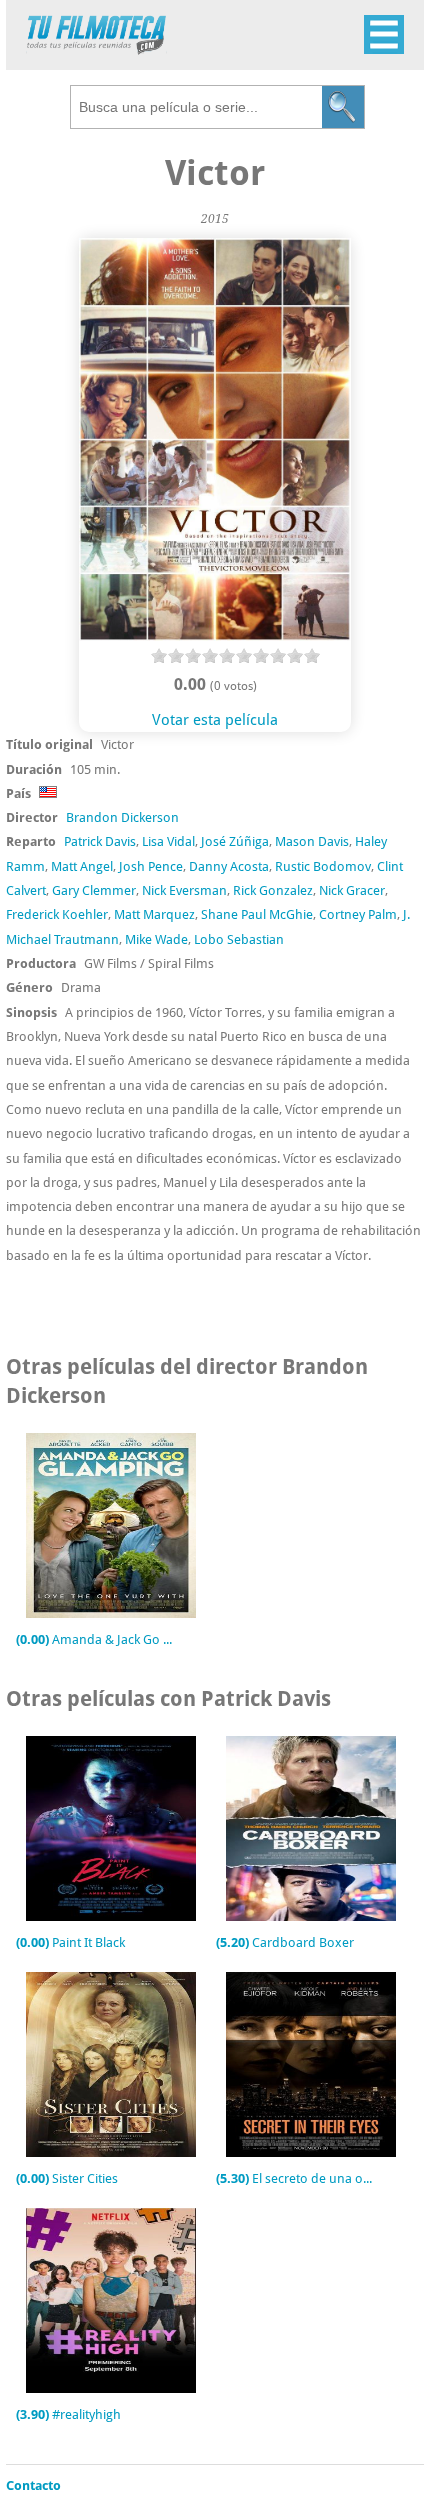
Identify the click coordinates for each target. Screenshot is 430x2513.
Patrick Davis (100, 841)
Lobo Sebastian (239, 939)
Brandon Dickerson (122, 817)
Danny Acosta (229, 866)
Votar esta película (215, 720)
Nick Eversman (184, 890)
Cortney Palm (358, 914)
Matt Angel (82, 866)
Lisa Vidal (168, 841)
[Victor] (215, 636)
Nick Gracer (352, 890)
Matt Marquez (154, 914)
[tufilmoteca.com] (96, 49)
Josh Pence (151, 866)
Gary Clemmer (94, 890)
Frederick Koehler (57, 914)
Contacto (33, 2485)
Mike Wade (156, 939)
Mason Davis (312, 841)
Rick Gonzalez (273, 890)
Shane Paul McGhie (257, 914)
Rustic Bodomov (323, 866)
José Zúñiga (235, 841)
